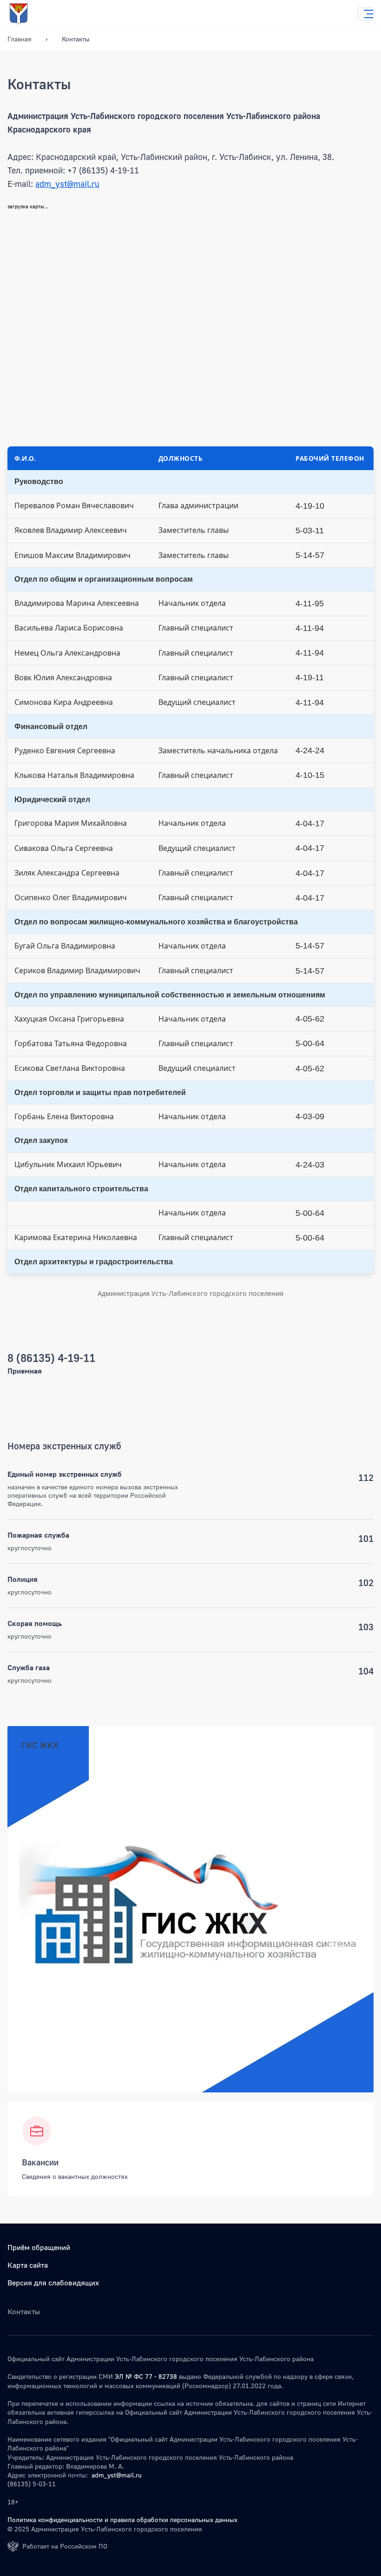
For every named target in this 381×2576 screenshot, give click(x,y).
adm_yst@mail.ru (67, 184)
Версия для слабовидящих (53, 2283)
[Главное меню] (366, 14)
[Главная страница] (28, 14)
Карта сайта (28, 2265)
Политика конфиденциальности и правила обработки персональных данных (122, 2520)
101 (366, 1538)
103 (366, 1627)
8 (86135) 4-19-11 (51, 1358)
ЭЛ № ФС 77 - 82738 (146, 2376)
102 (366, 1582)
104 (366, 1671)
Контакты (76, 39)
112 (366, 1477)
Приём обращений (39, 2247)
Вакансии (40, 2162)
